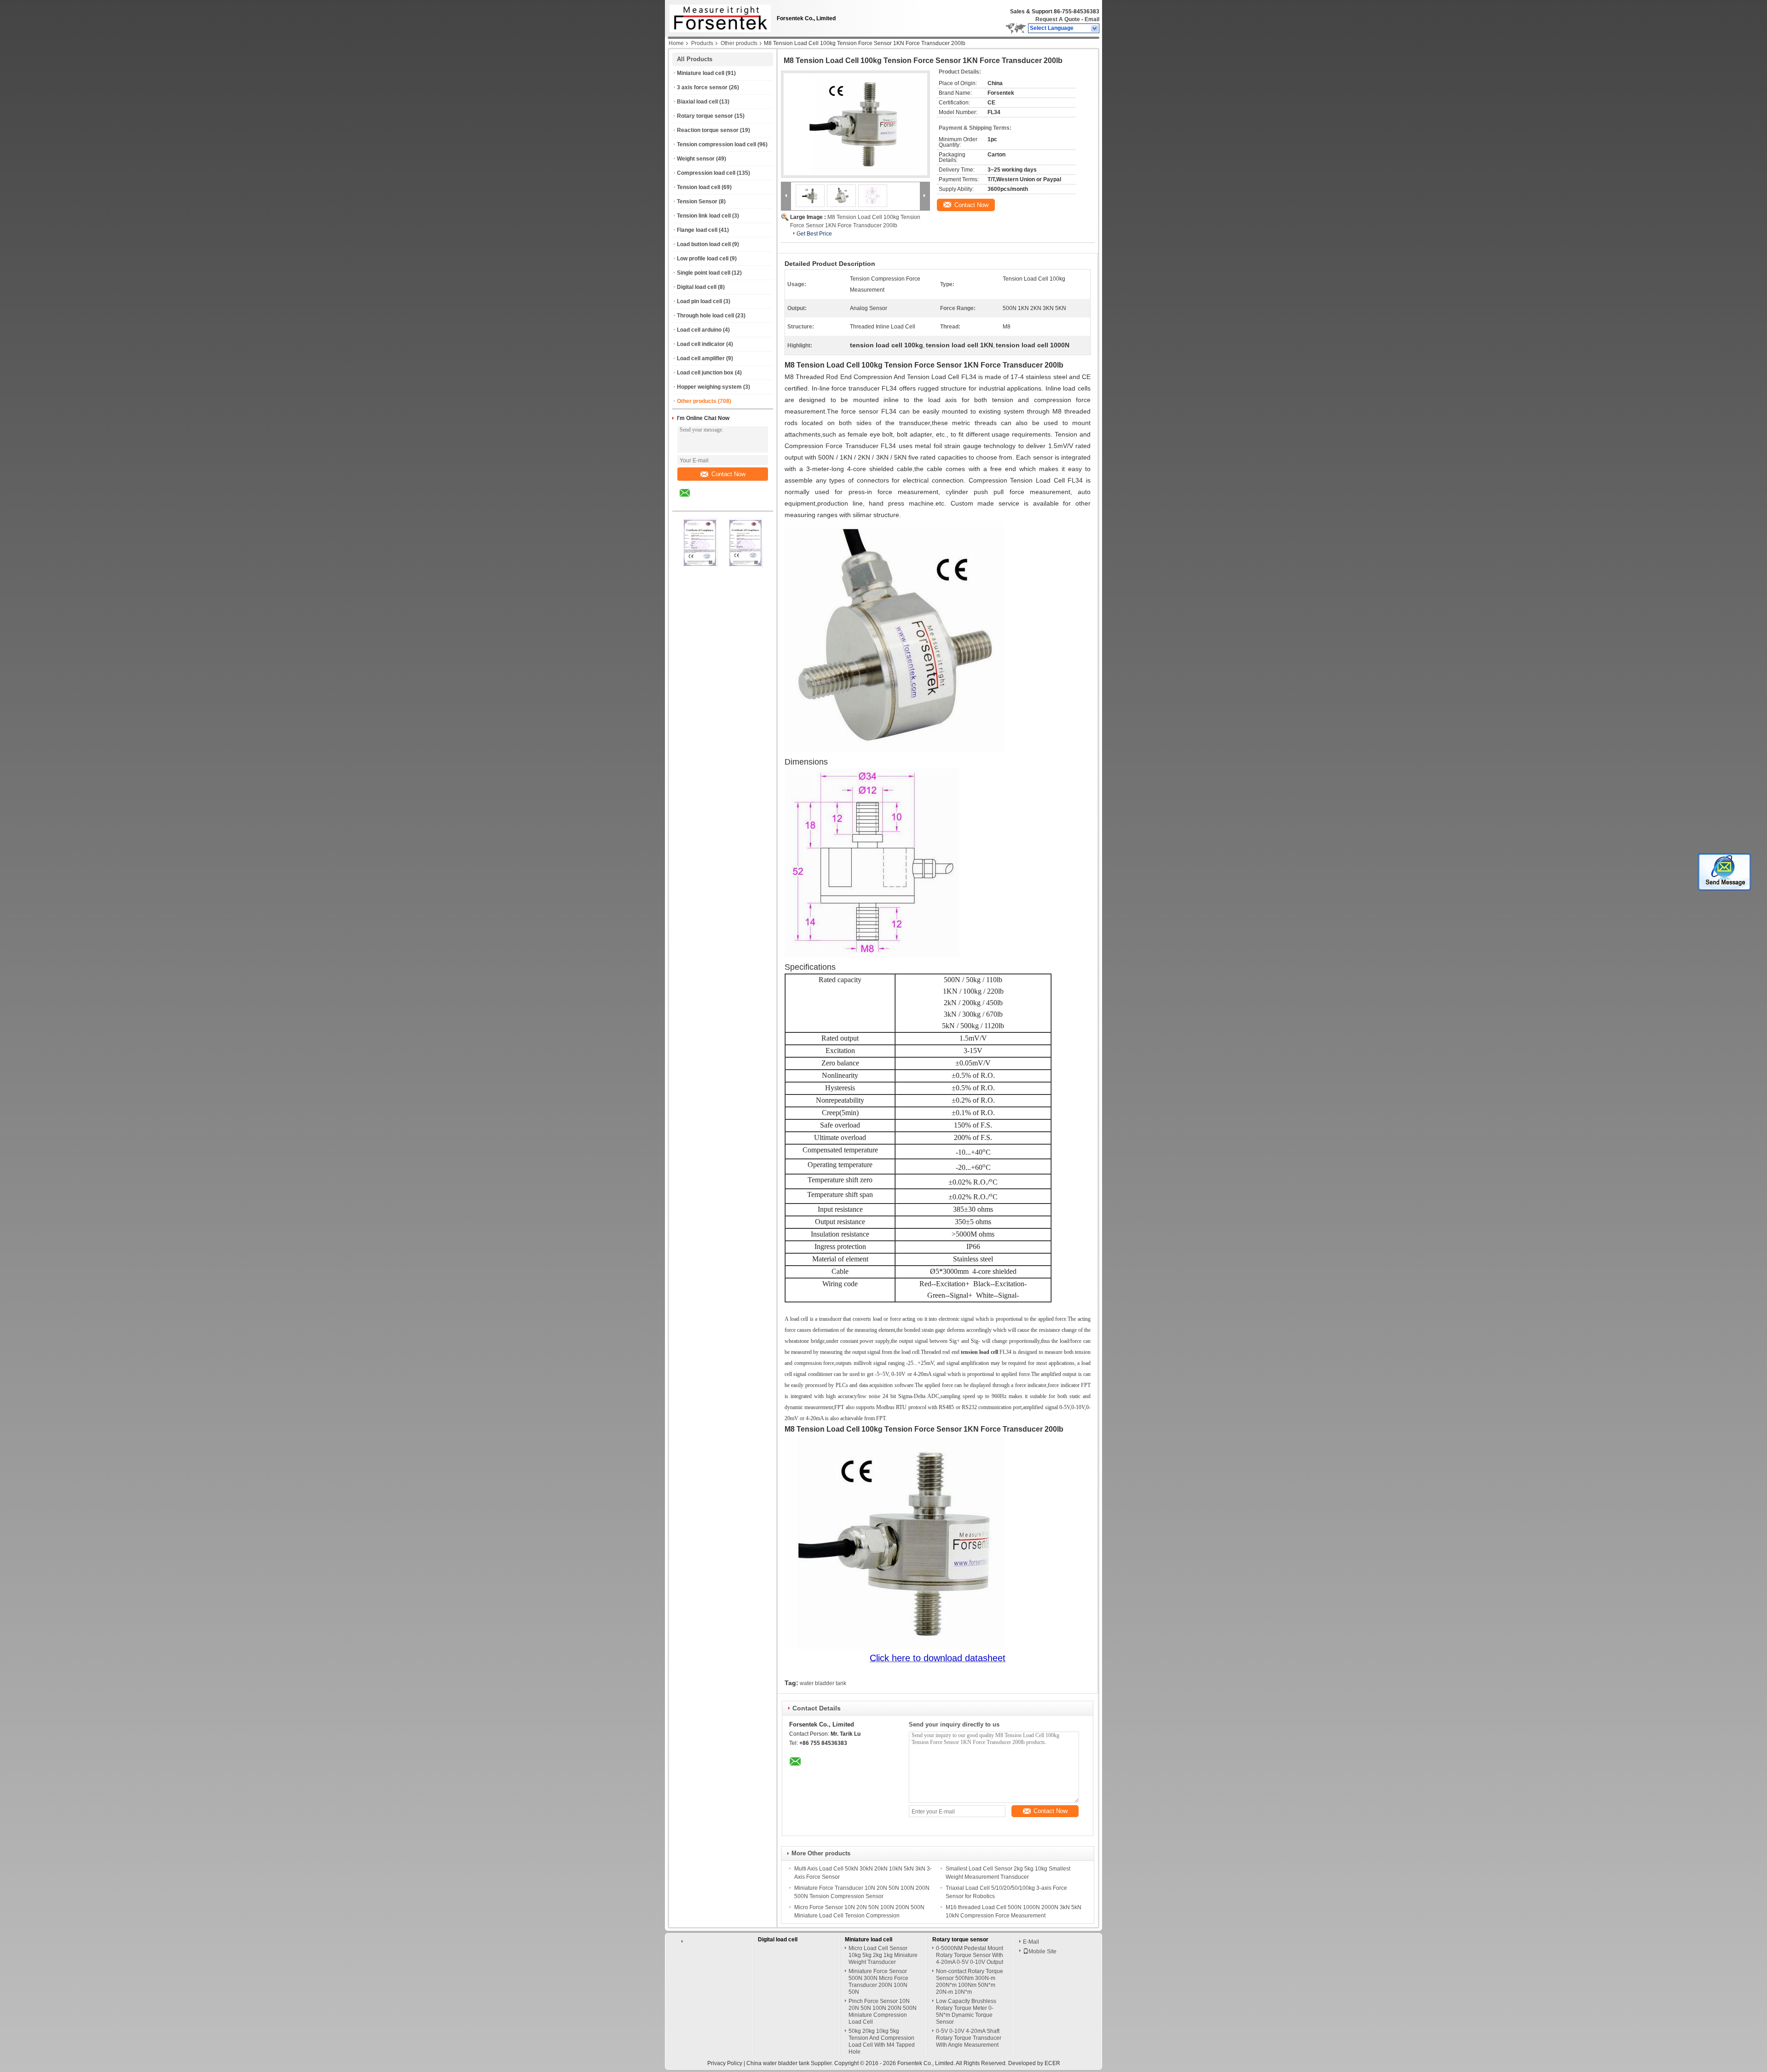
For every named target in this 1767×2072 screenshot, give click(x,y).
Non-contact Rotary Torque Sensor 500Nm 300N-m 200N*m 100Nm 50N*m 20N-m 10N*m (970, 1982)
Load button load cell (704, 244)
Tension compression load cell (716, 144)
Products (702, 43)
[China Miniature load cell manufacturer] (718, 16)
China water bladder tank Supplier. (790, 2063)
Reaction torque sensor (708, 130)
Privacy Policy (725, 2063)
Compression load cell (706, 173)
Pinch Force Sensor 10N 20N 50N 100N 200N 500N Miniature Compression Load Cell (883, 2012)
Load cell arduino (699, 330)
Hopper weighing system (709, 387)
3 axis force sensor (702, 87)
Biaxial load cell (697, 102)
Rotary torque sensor (705, 116)
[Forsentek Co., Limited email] (691, 500)
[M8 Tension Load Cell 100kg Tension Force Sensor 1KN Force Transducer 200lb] (855, 124)
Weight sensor (696, 159)
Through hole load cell (705, 316)
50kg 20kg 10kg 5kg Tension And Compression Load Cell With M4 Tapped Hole (882, 2041)
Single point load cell (704, 273)
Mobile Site (1042, 1951)
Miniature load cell (701, 73)
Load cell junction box (705, 373)
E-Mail (1031, 1942)
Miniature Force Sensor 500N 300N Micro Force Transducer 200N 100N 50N (878, 1982)
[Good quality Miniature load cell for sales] (700, 566)
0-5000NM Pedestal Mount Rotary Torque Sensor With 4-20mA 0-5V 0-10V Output (970, 1955)
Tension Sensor (697, 201)
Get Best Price (814, 234)
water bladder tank (823, 1683)
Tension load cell (699, 187)
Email (1092, 19)
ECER (1052, 2063)
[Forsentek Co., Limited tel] (709, 503)
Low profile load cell (703, 259)
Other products (739, 43)
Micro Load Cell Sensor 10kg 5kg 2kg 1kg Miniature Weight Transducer (883, 1955)
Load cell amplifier (701, 358)
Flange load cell (697, 230)
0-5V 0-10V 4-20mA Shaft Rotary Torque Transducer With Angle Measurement (969, 2038)
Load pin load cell (699, 301)
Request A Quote (1058, 19)
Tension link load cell (704, 216)
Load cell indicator (701, 344)
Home (676, 43)
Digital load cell (697, 287)
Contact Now (728, 474)
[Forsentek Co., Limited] (1095, 29)
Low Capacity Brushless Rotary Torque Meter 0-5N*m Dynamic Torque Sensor (966, 2012)
